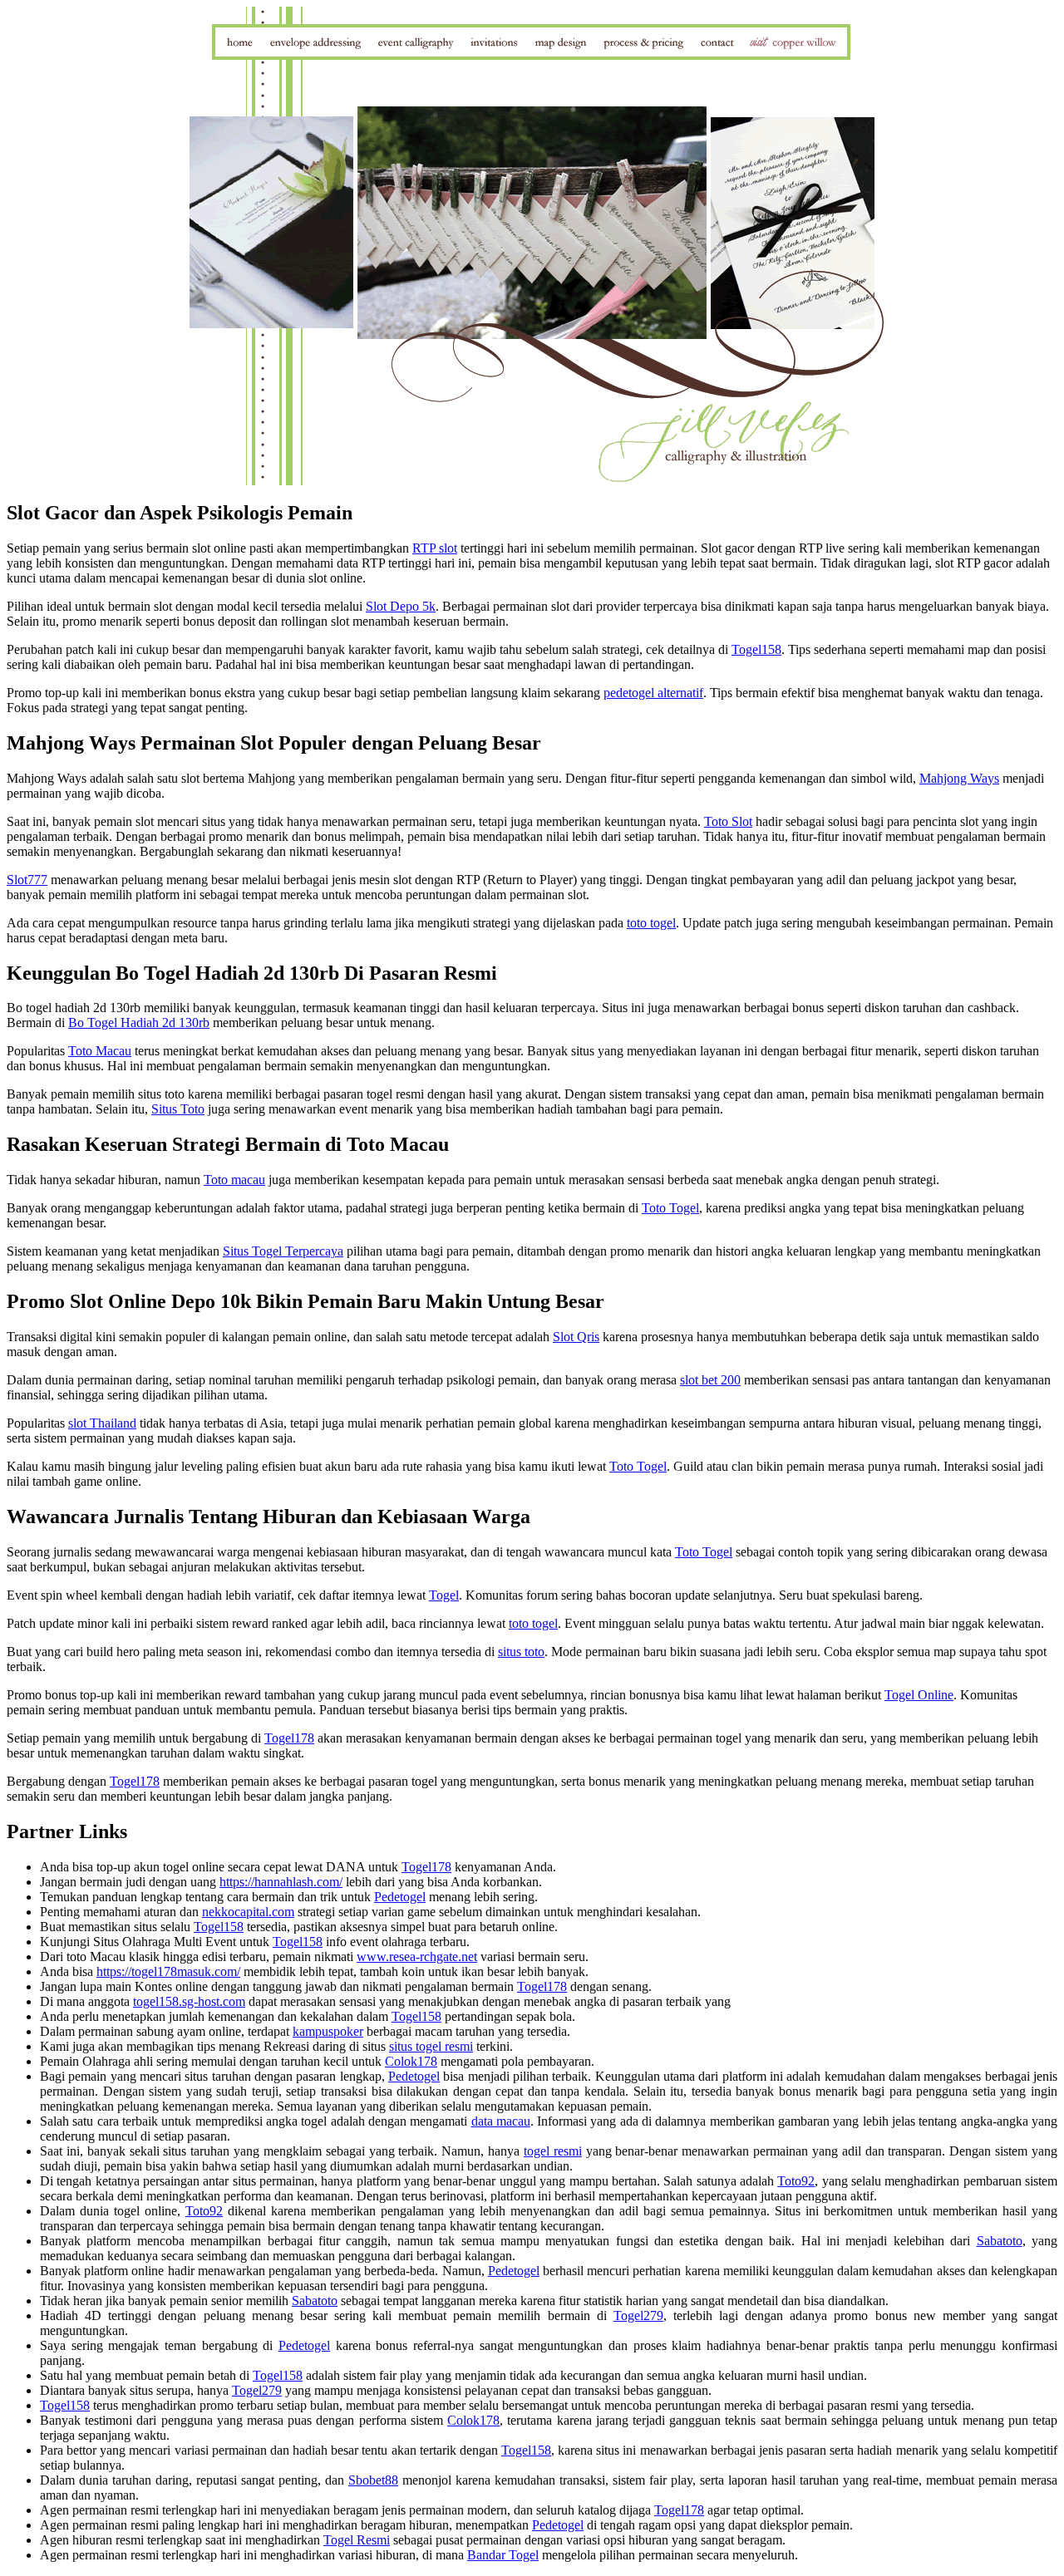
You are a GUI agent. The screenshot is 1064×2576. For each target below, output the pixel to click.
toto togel (651, 923)
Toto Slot (728, 821)
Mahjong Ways (959, 778)
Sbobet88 (373, 2480)
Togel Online (919, 1695)
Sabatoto (1000, 2241)
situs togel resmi (431, 2046)
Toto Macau (100, 1051)
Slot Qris (576, 1337)
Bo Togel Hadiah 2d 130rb (139, 1023)
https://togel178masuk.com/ (168, 1971)
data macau (501, 2121)
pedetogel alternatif (653, 693)
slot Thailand (102, 1423)
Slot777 (27, 880)
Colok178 (411, 2061)
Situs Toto (178, 1109)
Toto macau (234, 1180)
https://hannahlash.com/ (281, 1882)
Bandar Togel (503, 2555)
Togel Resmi (357, 2540)
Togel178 (289, 1738)
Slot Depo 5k (401, 606)
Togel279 (638, 2315)
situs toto (521, 1652)
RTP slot (435, 548)
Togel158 (756, 649)
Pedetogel (400, 1897)
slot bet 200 (710, 1380)
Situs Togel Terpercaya (283, 1251)
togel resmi (553, 2151)
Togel (444, 1595)
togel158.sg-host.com (189, 2001)
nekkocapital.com (248, 1912)
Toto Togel (670, 1208)
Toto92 (796, 2181)
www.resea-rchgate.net (417, 1957)
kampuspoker (328, 2031)
